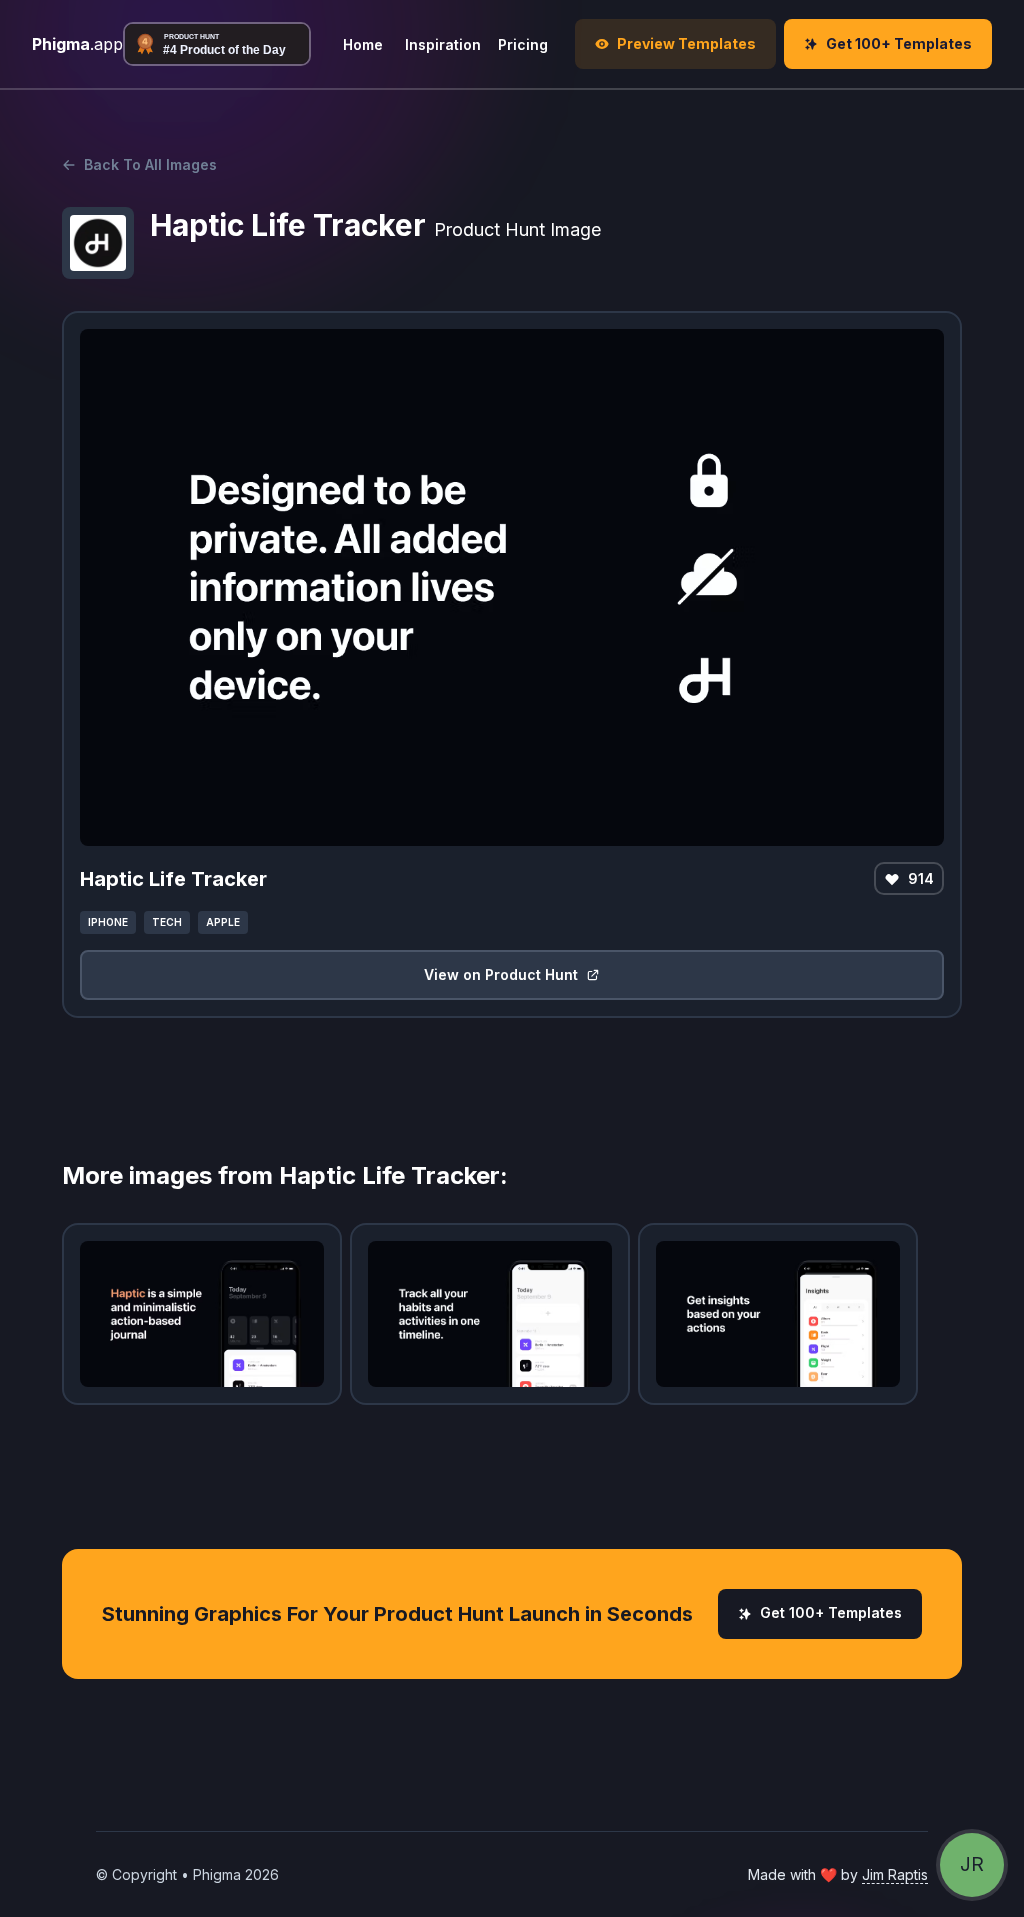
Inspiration (443, 44)
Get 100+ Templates (831, 1612)
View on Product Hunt (501, 974)
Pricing (523, 44)
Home (363, 44)
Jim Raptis (895, 1874)
